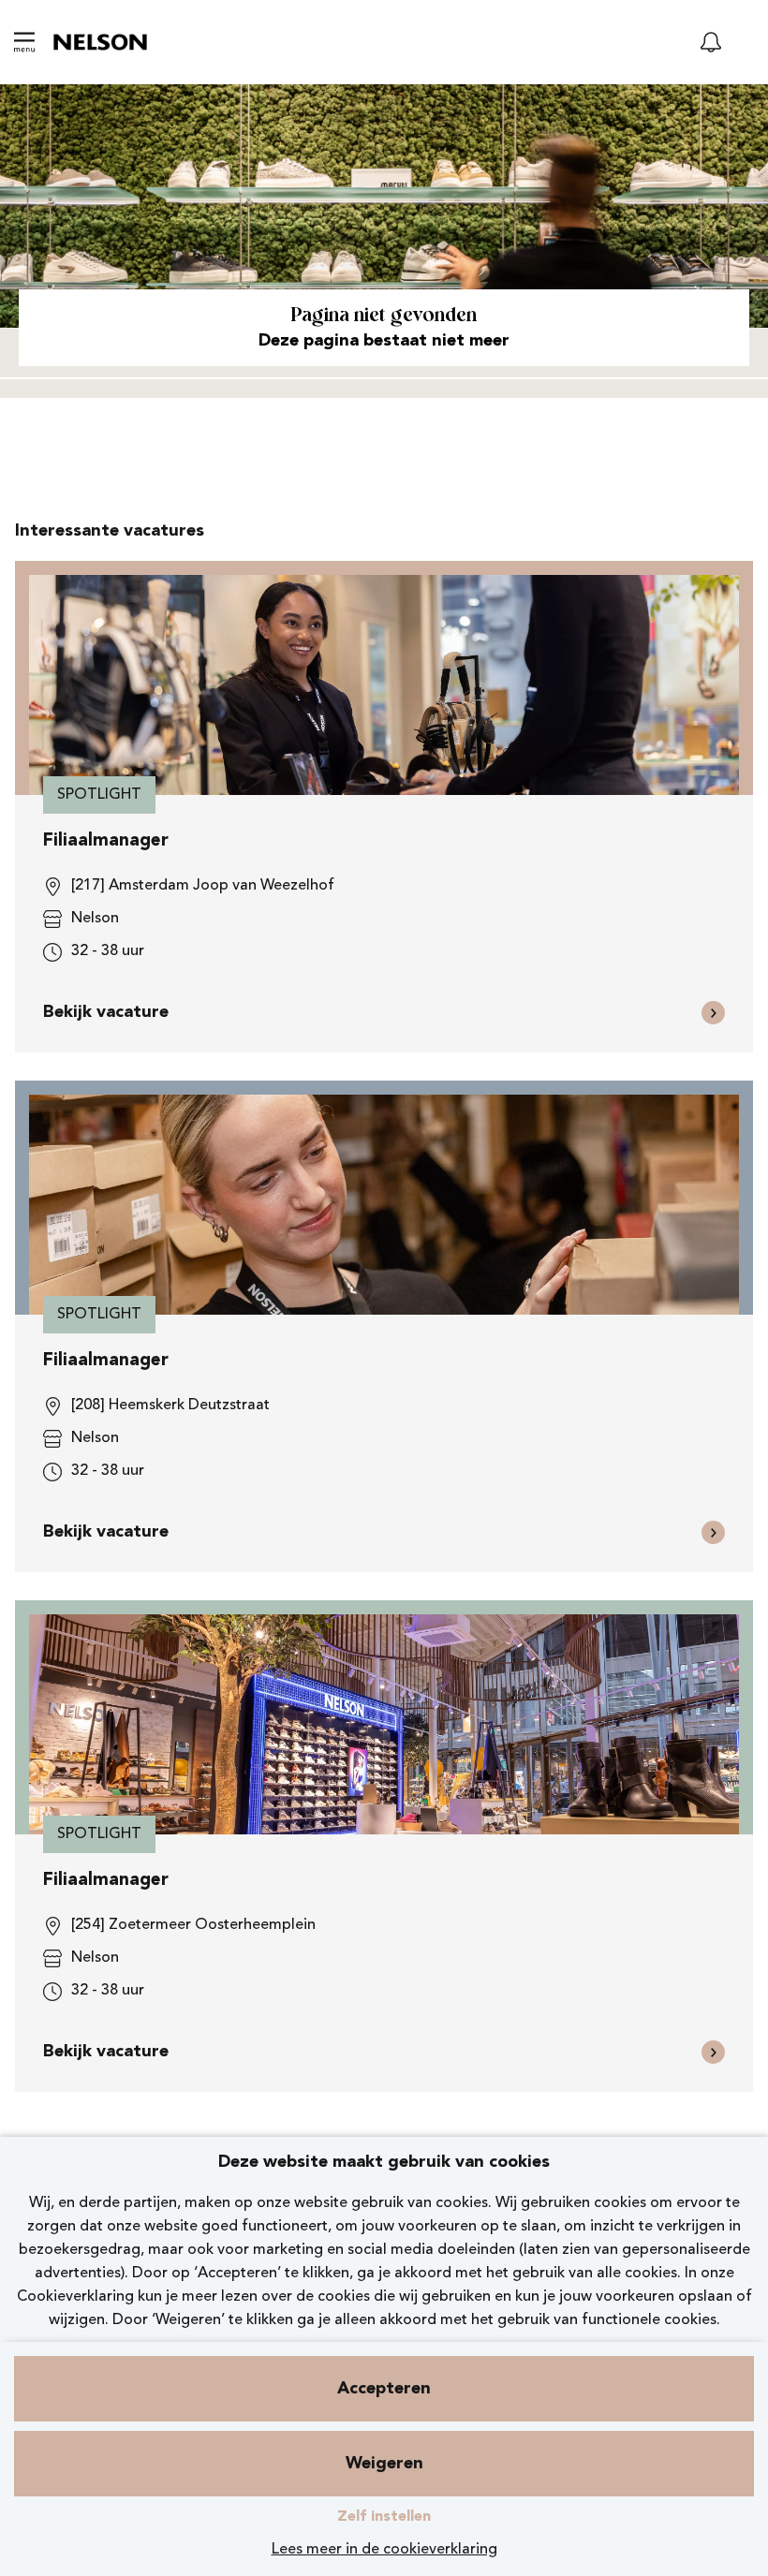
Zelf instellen (384, 2517)
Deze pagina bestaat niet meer (384, 341)
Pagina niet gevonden (384, 316)
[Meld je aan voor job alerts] (711, 42)
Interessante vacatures (110, 531)
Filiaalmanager (106, 841)
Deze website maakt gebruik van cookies (384, 2162)
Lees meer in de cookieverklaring (384, 2550)
